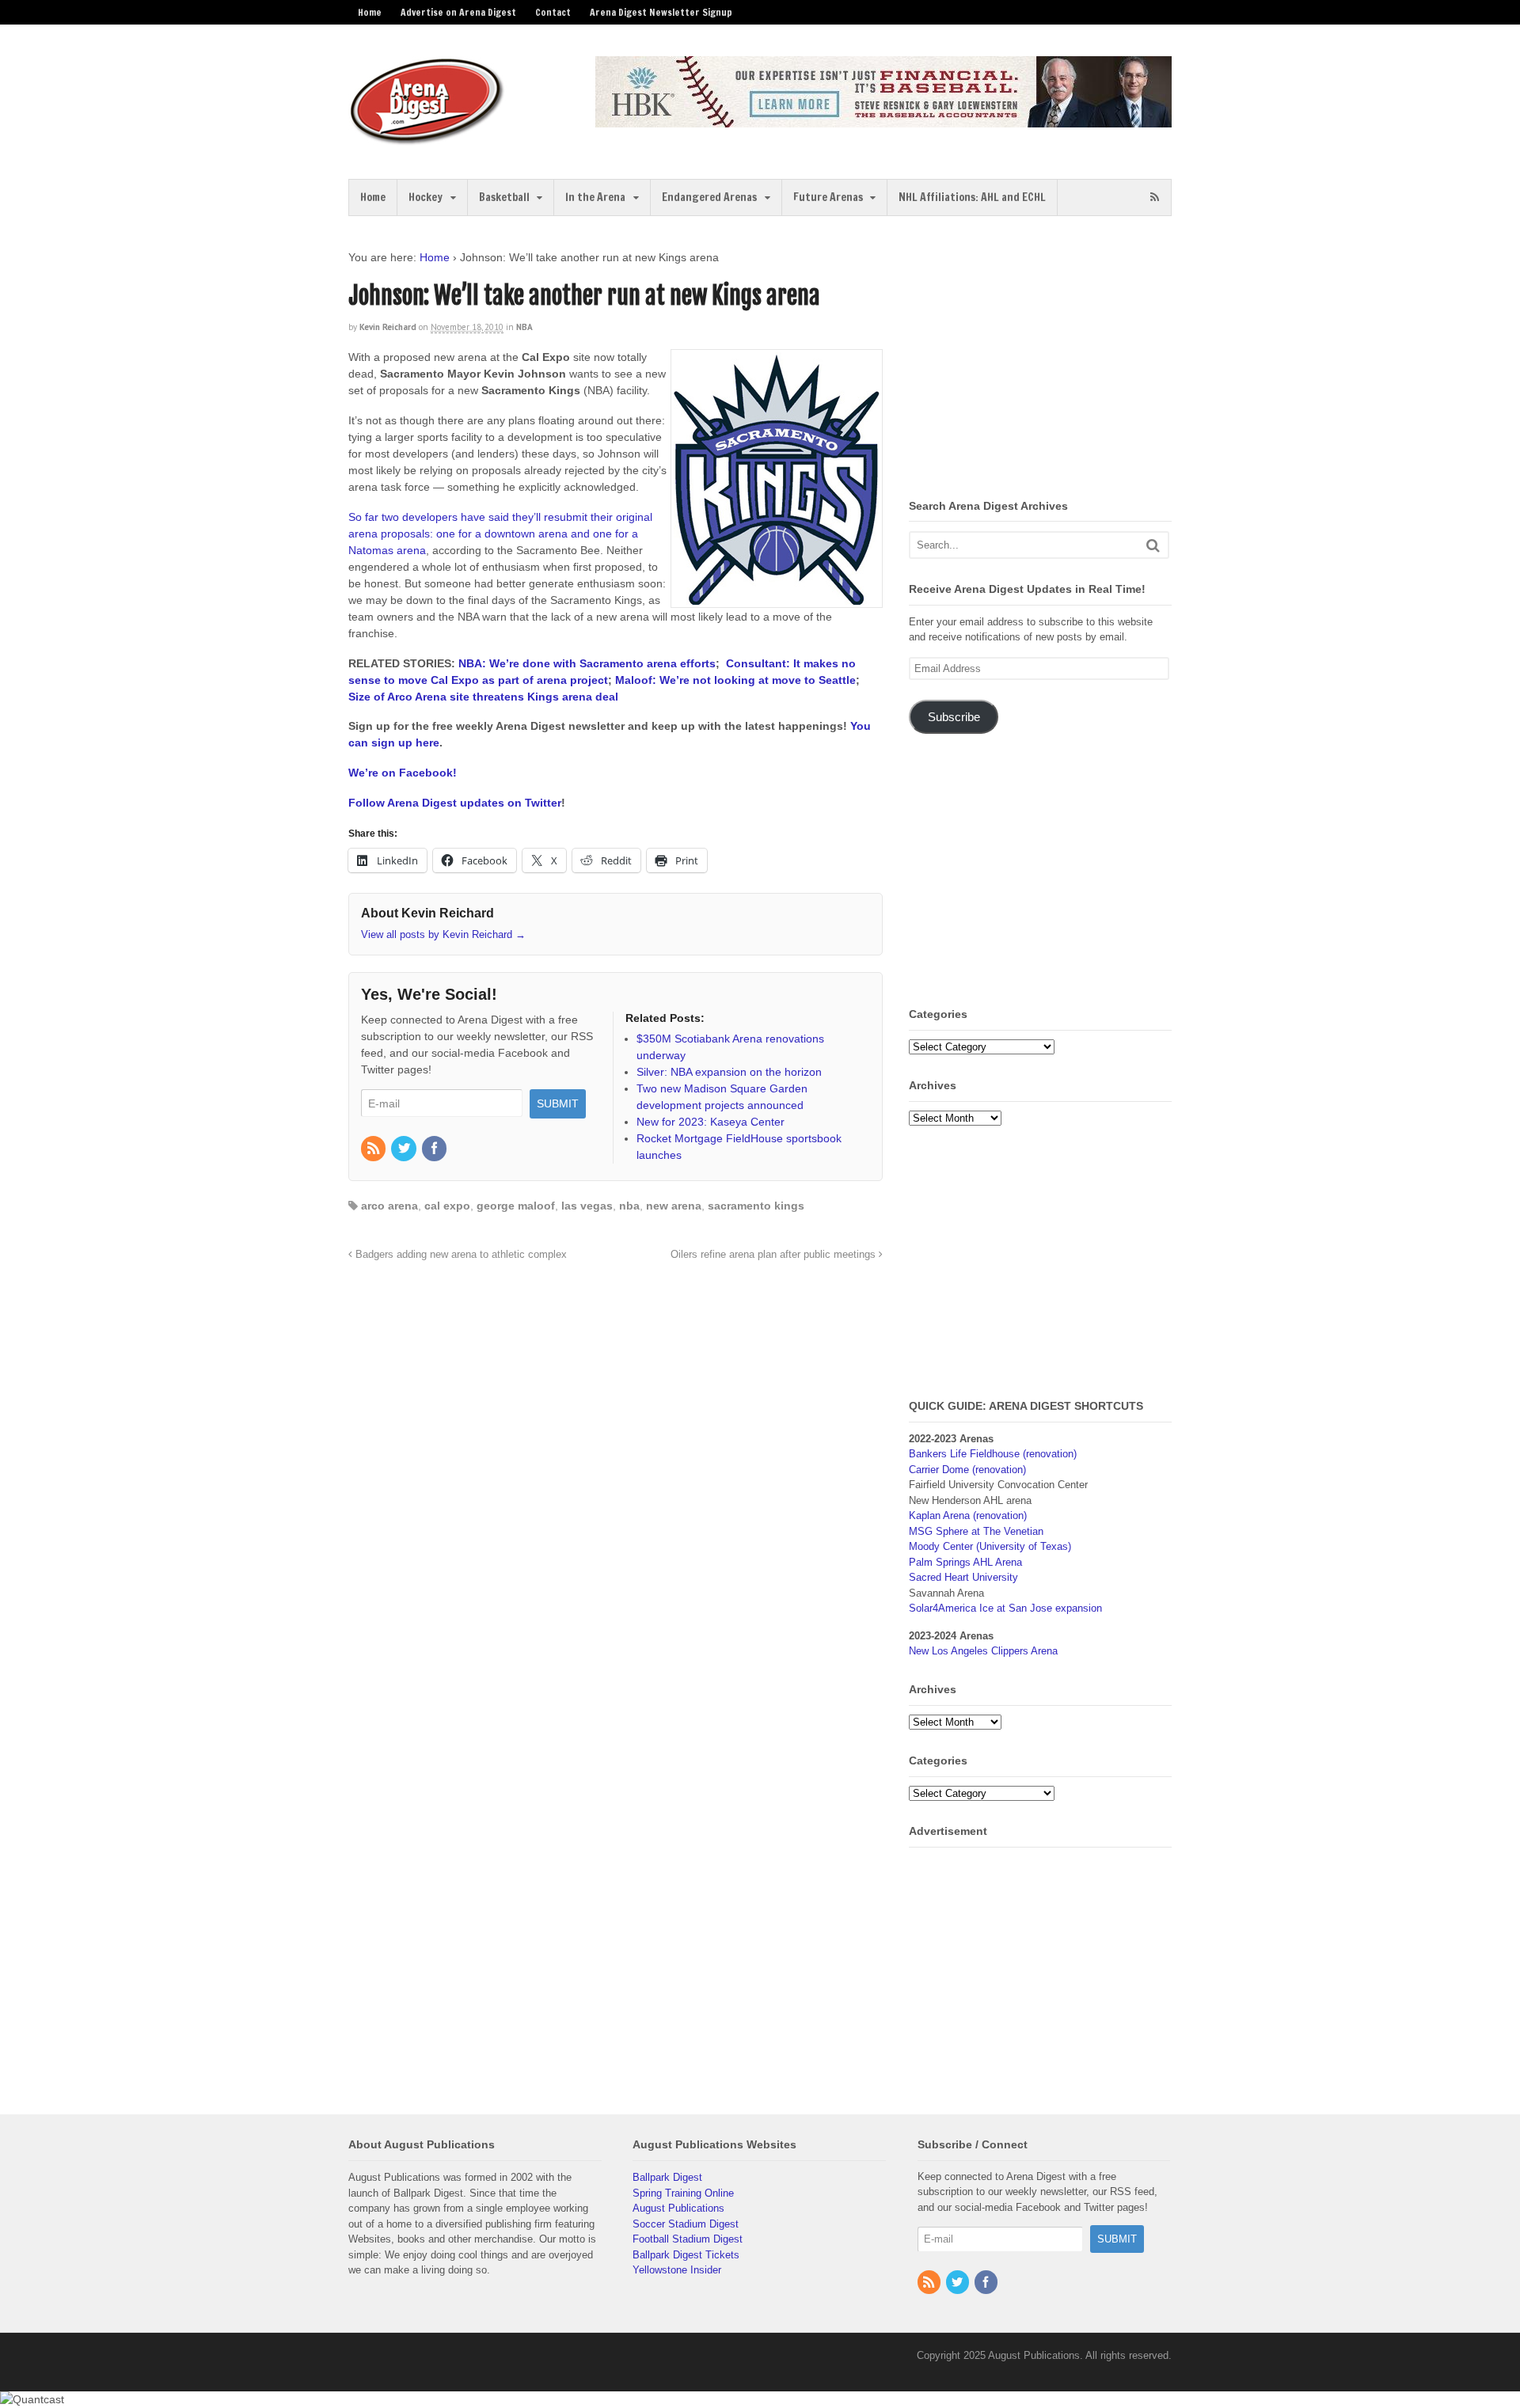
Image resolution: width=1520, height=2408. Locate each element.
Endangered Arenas (709, 197)
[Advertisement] (1042, 360)
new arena (674, 1206)
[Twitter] (405, 1149)
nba (629, 1206)
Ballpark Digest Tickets (686, 2255)
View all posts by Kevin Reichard (443, 934)
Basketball (504, 197)
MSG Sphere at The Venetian (976, 1531)
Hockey (426, 197)
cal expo (447, 1206)
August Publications (678, 2208)
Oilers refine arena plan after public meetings (775, 1255)
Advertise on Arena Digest (458, 12)
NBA (524, 327)
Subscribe (954, 717)
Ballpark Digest (667, 2177)
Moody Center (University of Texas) (990, 1546)
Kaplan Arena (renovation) (968, 1515)
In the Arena (595, 197)
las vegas (587, 1206)
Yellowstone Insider (677, 2270)
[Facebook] (435, 1149)
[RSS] (374, 1149)
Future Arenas (828, 197)
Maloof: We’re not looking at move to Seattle (735, 680)
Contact (553, 12)
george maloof (516, 1206)
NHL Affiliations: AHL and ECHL (972, 197)
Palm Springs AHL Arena (965, 1562)
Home (370, 12)
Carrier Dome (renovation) (967, 1470)
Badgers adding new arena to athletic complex (460, 1255)
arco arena (389, 1206)
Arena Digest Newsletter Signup (661, 12)
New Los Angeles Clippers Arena (983, 1651)
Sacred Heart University (963, 1577)
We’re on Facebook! (403, 773)
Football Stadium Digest (688, 2239)
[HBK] (883, 120)
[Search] (1153, 545)
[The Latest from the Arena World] (427, 139)
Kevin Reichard (388, 327)
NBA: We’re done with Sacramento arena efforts (587, 663)
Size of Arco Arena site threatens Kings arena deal (483, 697)
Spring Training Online (683, 2193)
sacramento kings (756, 1206)
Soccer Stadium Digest (686, 2224)
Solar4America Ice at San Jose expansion (1005, 1608)
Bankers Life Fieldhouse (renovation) (993, 1454)
